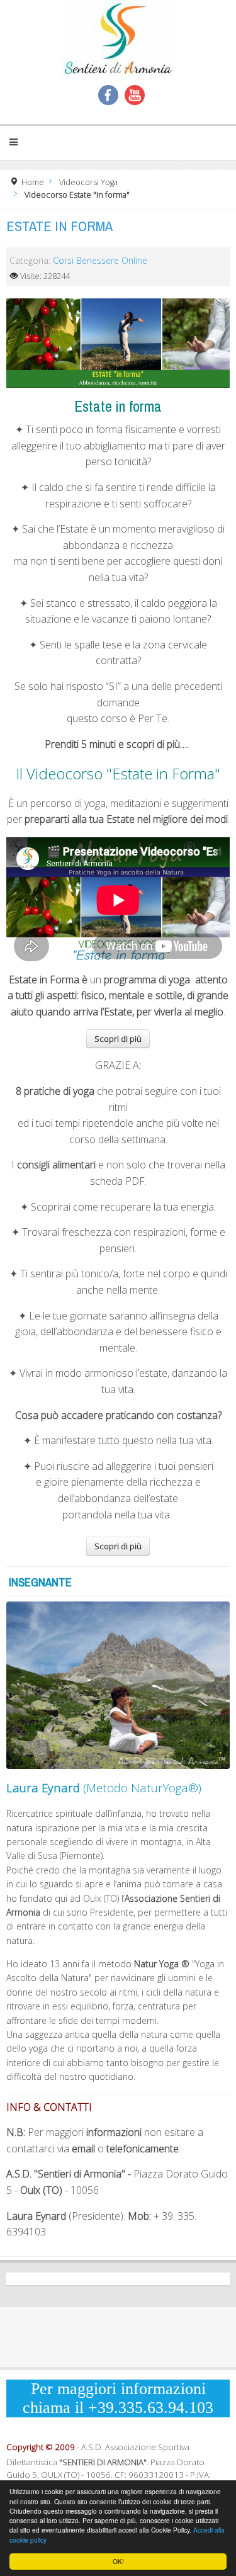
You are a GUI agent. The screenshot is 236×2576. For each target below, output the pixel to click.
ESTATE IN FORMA (59, 226)
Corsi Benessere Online (100, 260)
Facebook (108, 95)
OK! (118, 2561)
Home (33, 182)
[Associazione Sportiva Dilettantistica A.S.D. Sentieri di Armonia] (118, 41)
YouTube (135, 95)
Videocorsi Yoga (88, 182)
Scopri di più (118, 1039)
